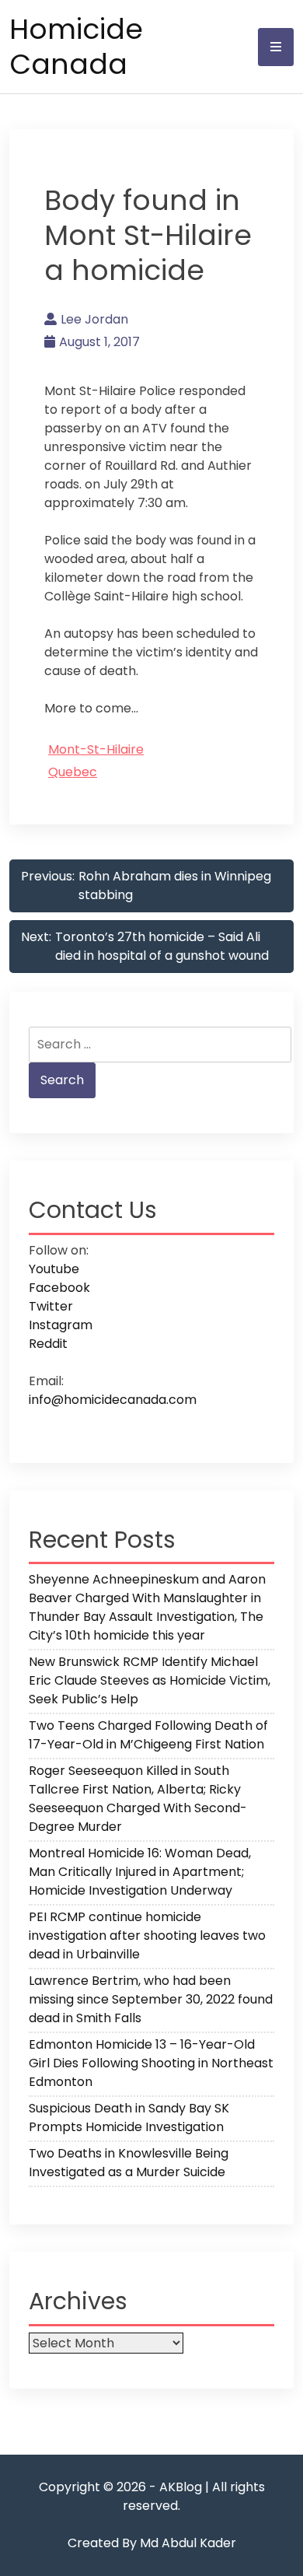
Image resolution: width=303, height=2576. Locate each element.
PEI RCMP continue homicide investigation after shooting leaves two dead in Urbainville (147, 1935)
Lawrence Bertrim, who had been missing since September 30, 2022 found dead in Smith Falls (151, 1999)
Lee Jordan (94, 319)
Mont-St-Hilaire (96, 749)
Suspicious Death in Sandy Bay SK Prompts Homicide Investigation (129, 2117)
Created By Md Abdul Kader (152, 2543)
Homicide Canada (76, 47)
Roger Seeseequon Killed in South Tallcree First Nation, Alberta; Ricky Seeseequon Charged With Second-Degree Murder (138, 1799)
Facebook (59, 1288)
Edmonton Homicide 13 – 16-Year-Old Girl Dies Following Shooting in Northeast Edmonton (151, 2063)
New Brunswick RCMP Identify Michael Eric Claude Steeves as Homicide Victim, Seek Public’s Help (150, 1680)
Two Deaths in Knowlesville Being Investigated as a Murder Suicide (129, 2163)
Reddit (48, 1344)
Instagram (61, 1325)
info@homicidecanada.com (113, 1400)
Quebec (73, 772)
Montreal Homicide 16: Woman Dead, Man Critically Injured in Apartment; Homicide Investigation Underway (140, 1872)
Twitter (51, 1306)
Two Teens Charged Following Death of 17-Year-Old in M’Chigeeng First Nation (148, 1735)
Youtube (54, 1269)
